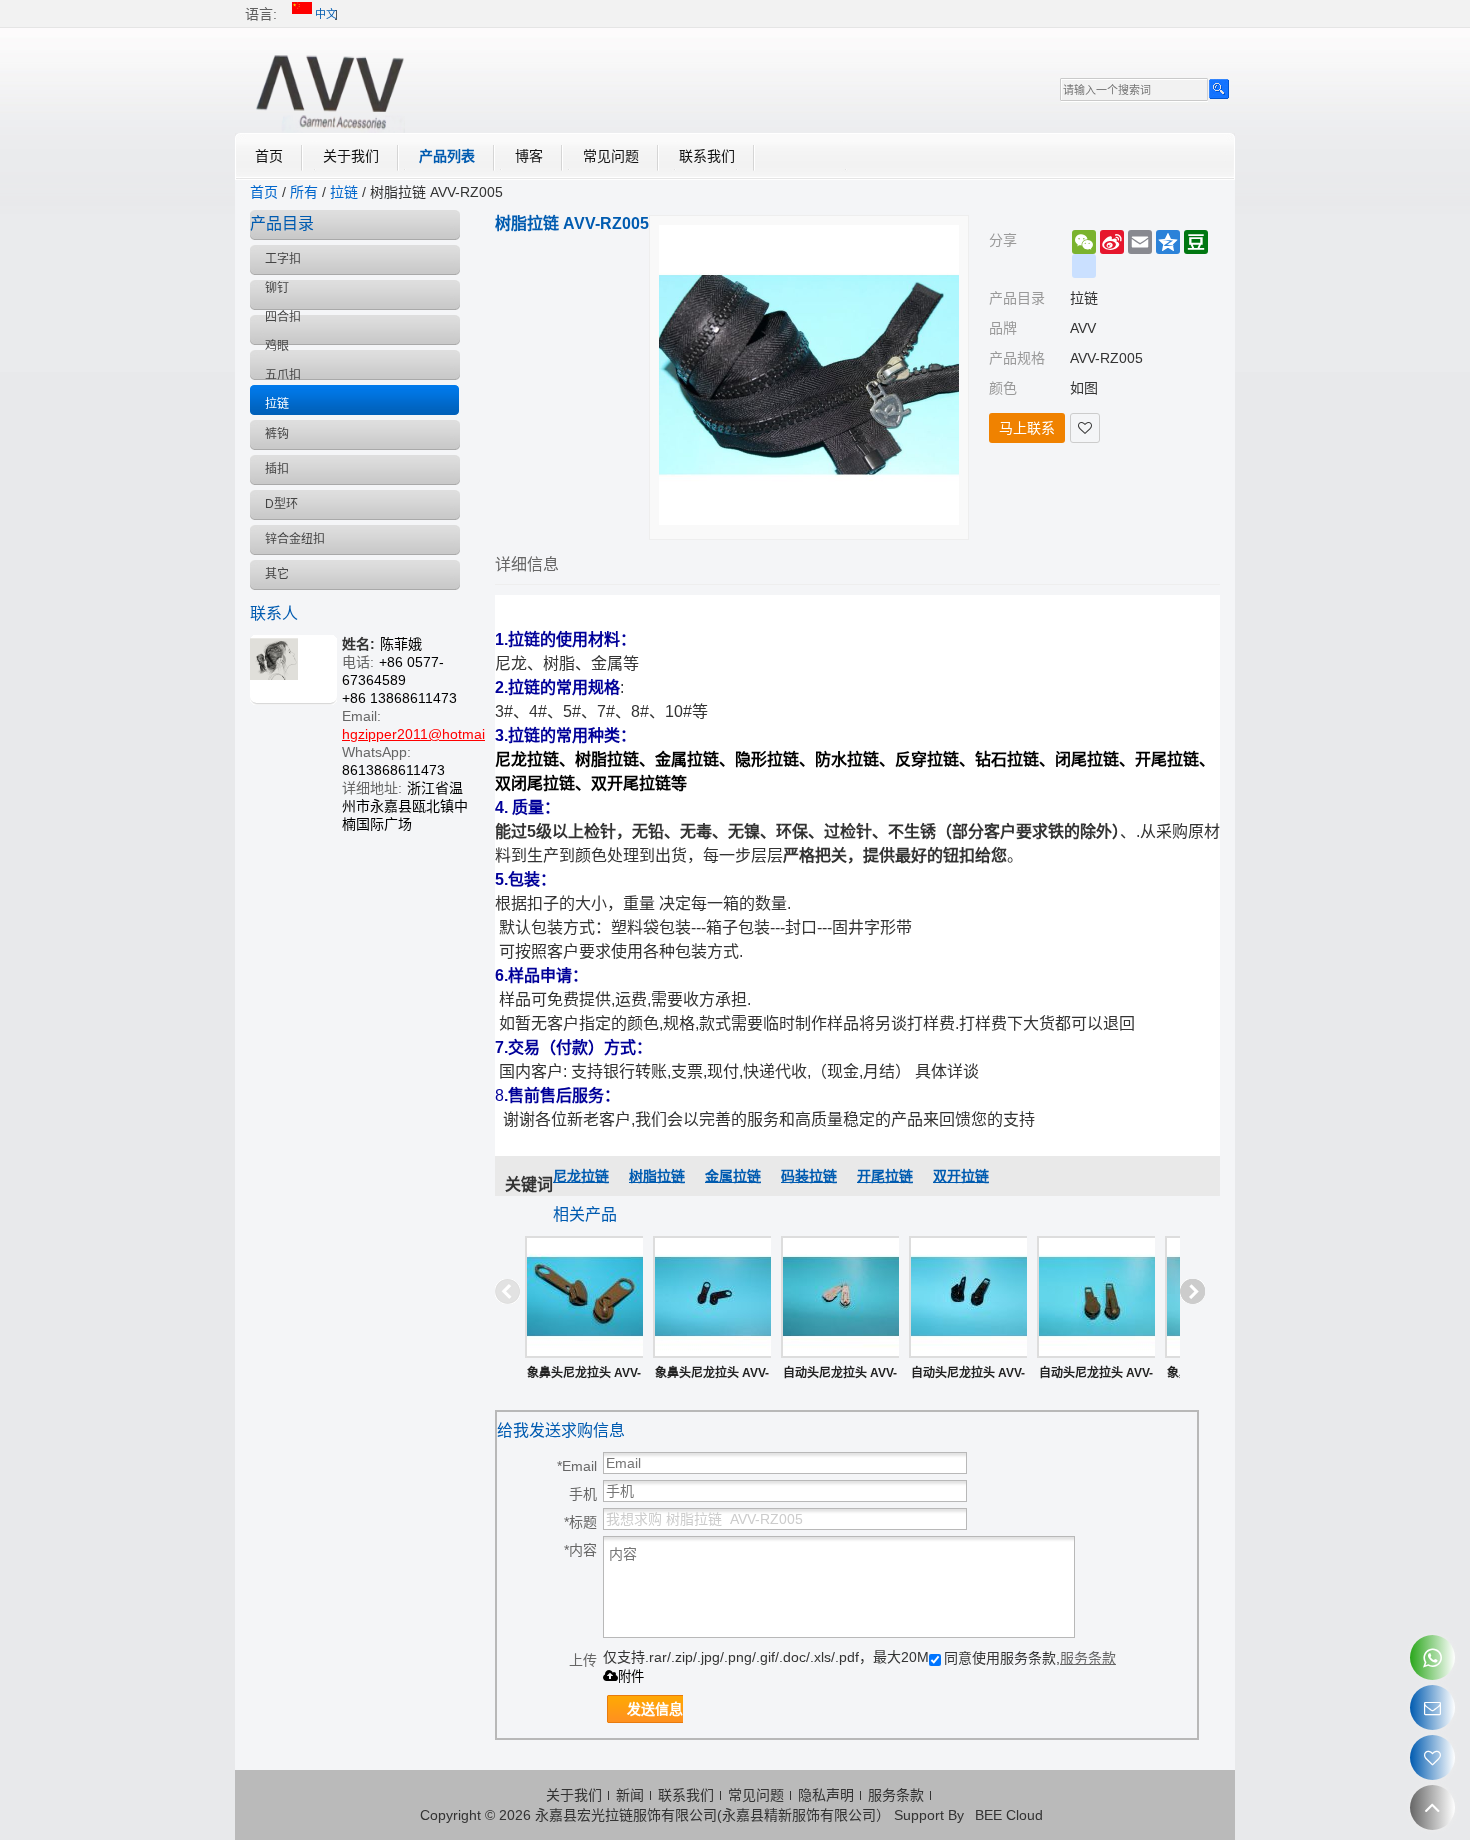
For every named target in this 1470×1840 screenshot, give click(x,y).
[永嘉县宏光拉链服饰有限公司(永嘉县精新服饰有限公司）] (330, 88)
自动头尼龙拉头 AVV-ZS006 (968, 1377)
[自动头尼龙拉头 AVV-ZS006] (968, 1297)
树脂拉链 (657, 1176)
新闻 (630, 1795)
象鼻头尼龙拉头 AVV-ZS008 (712, 1377)
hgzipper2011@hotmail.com (430, 734)
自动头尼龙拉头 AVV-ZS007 (840, 1377)
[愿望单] (1432, 1757)
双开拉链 (961, 1176)
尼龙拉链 (581, 1176)
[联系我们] (1432, 1707)
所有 (304, 192)
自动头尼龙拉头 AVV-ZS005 (1096, 1377)
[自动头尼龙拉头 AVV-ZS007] (840, 1297)
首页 (269, 156)
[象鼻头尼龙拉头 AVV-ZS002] (584, 1297)
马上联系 (1027, 428)
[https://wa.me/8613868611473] (1432, 1657)
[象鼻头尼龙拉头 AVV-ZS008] (712, 1297)
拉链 (344, 192)
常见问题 (611, 156)
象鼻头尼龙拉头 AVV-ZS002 (584, 1377)
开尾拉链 (885, 1176)
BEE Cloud (1009, 1815)
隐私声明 (826, 1795)
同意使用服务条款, (1030, 1658)
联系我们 (707, 156)
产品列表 (447, 156)
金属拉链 (733, 1176)
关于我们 (351, 156)
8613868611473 (393, 770)
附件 (631, 1676)
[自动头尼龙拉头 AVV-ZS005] (1096, 1297)
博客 (529, 156)
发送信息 (655, 1709)
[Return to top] (1432, 1807)
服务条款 (1088, 1658)
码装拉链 (809, 1176)
